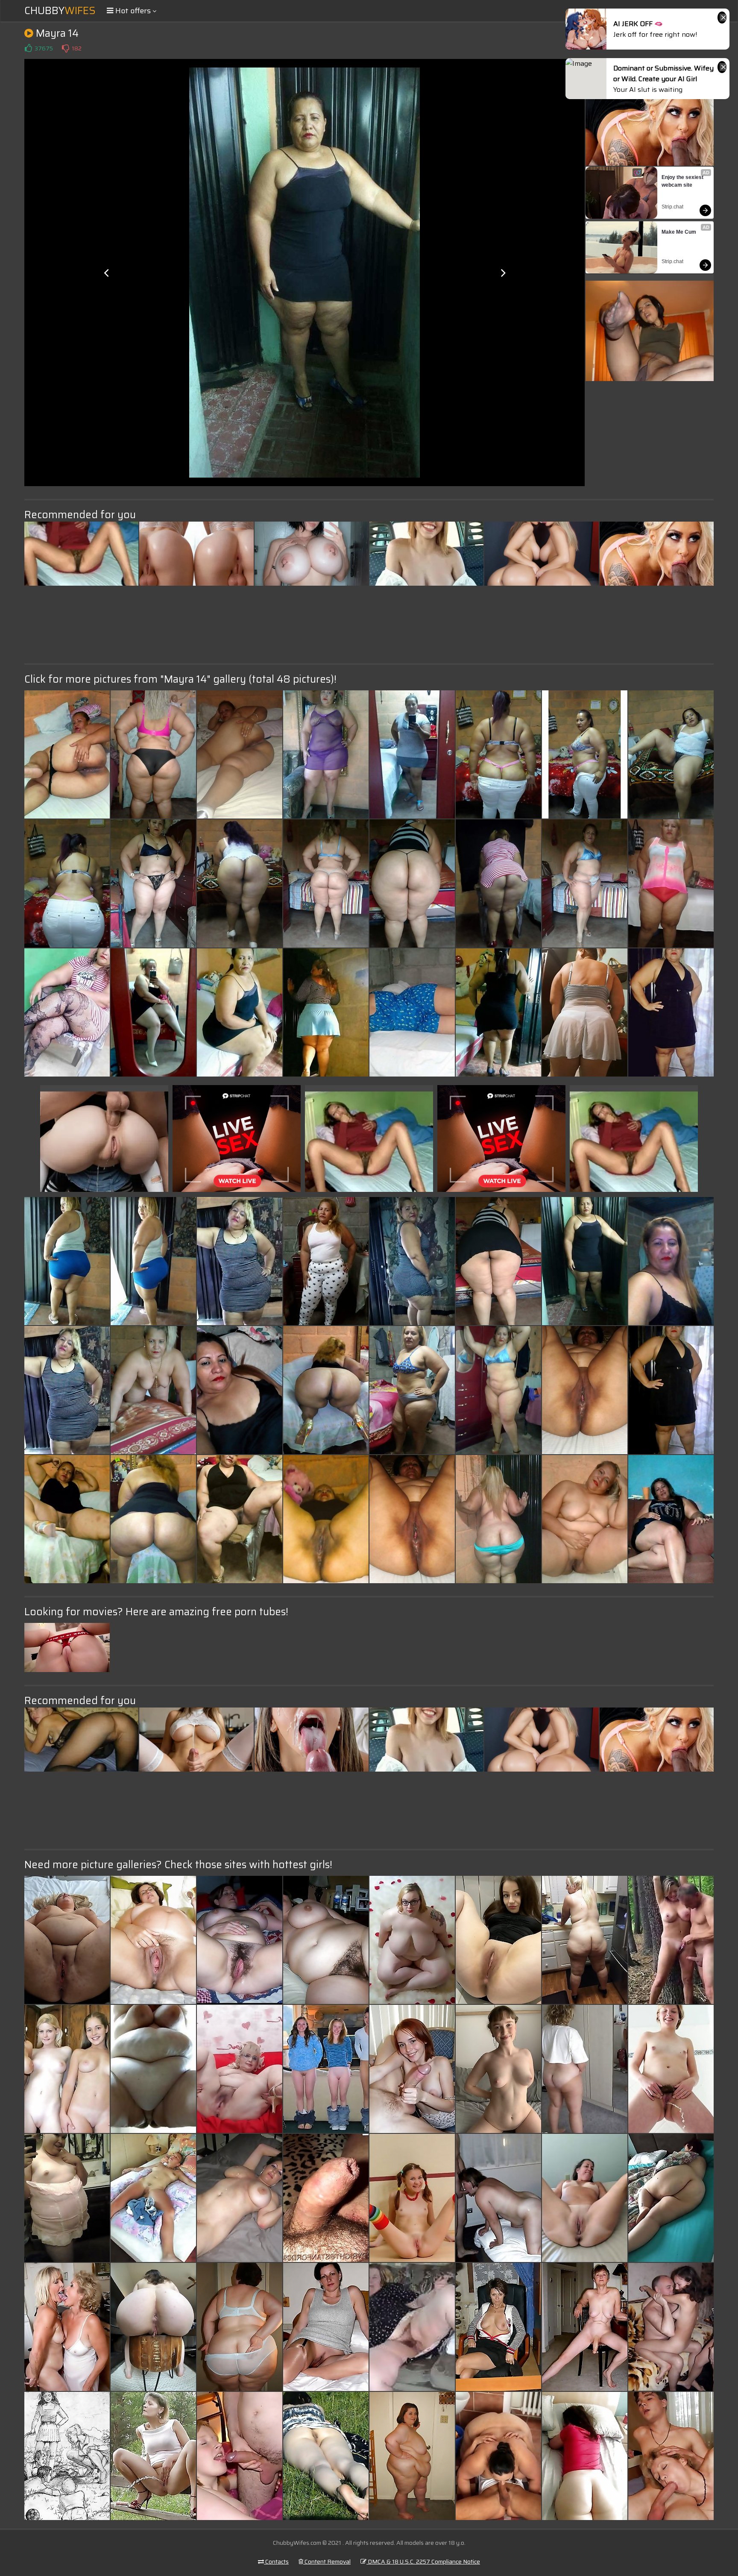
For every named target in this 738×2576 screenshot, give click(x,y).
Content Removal (327, 2561)
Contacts (276, 2561)
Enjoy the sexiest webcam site (683, 181)
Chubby (60, 11)
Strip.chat (672, 207)
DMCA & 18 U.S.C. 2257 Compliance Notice (423, 2561)
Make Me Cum (679, 232)
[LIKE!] (28, 48)
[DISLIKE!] (65, 48)
